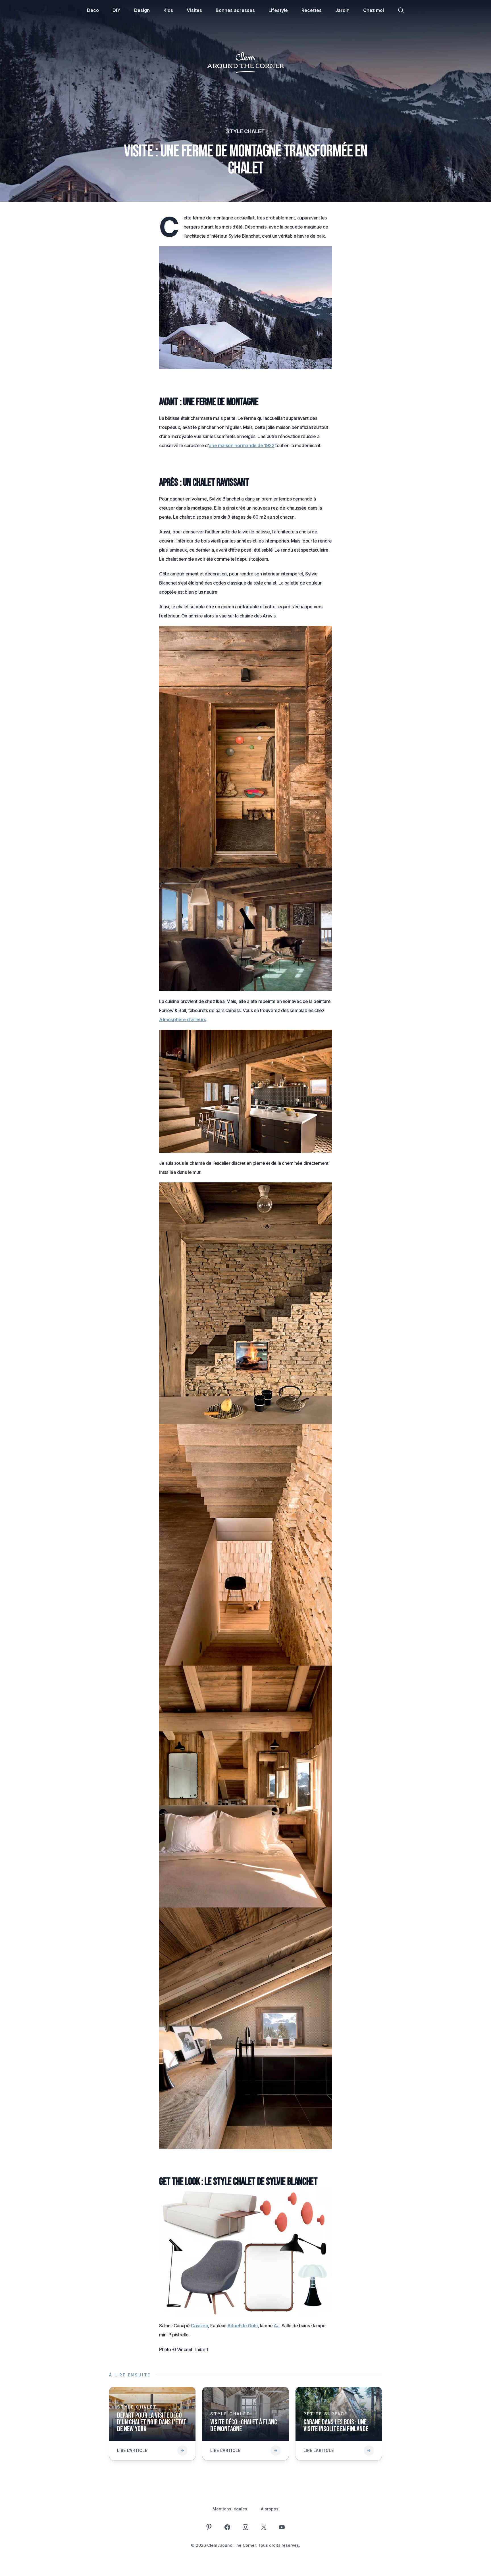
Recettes (312, 10)
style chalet (246, 131)
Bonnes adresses (235, 10)
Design (142, 10)
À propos (270, 2509)
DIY (116, 10)
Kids (168, 10)
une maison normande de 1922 (241, 445)
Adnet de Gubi (243, 2326)
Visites (194, 10)
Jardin (342, 10)
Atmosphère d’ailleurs (183, 1019)
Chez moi (374, 10)
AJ (276, 2326)
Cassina (199, 2326)
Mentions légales (230, 2509)
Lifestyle (278, 10)
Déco (93, 10)
